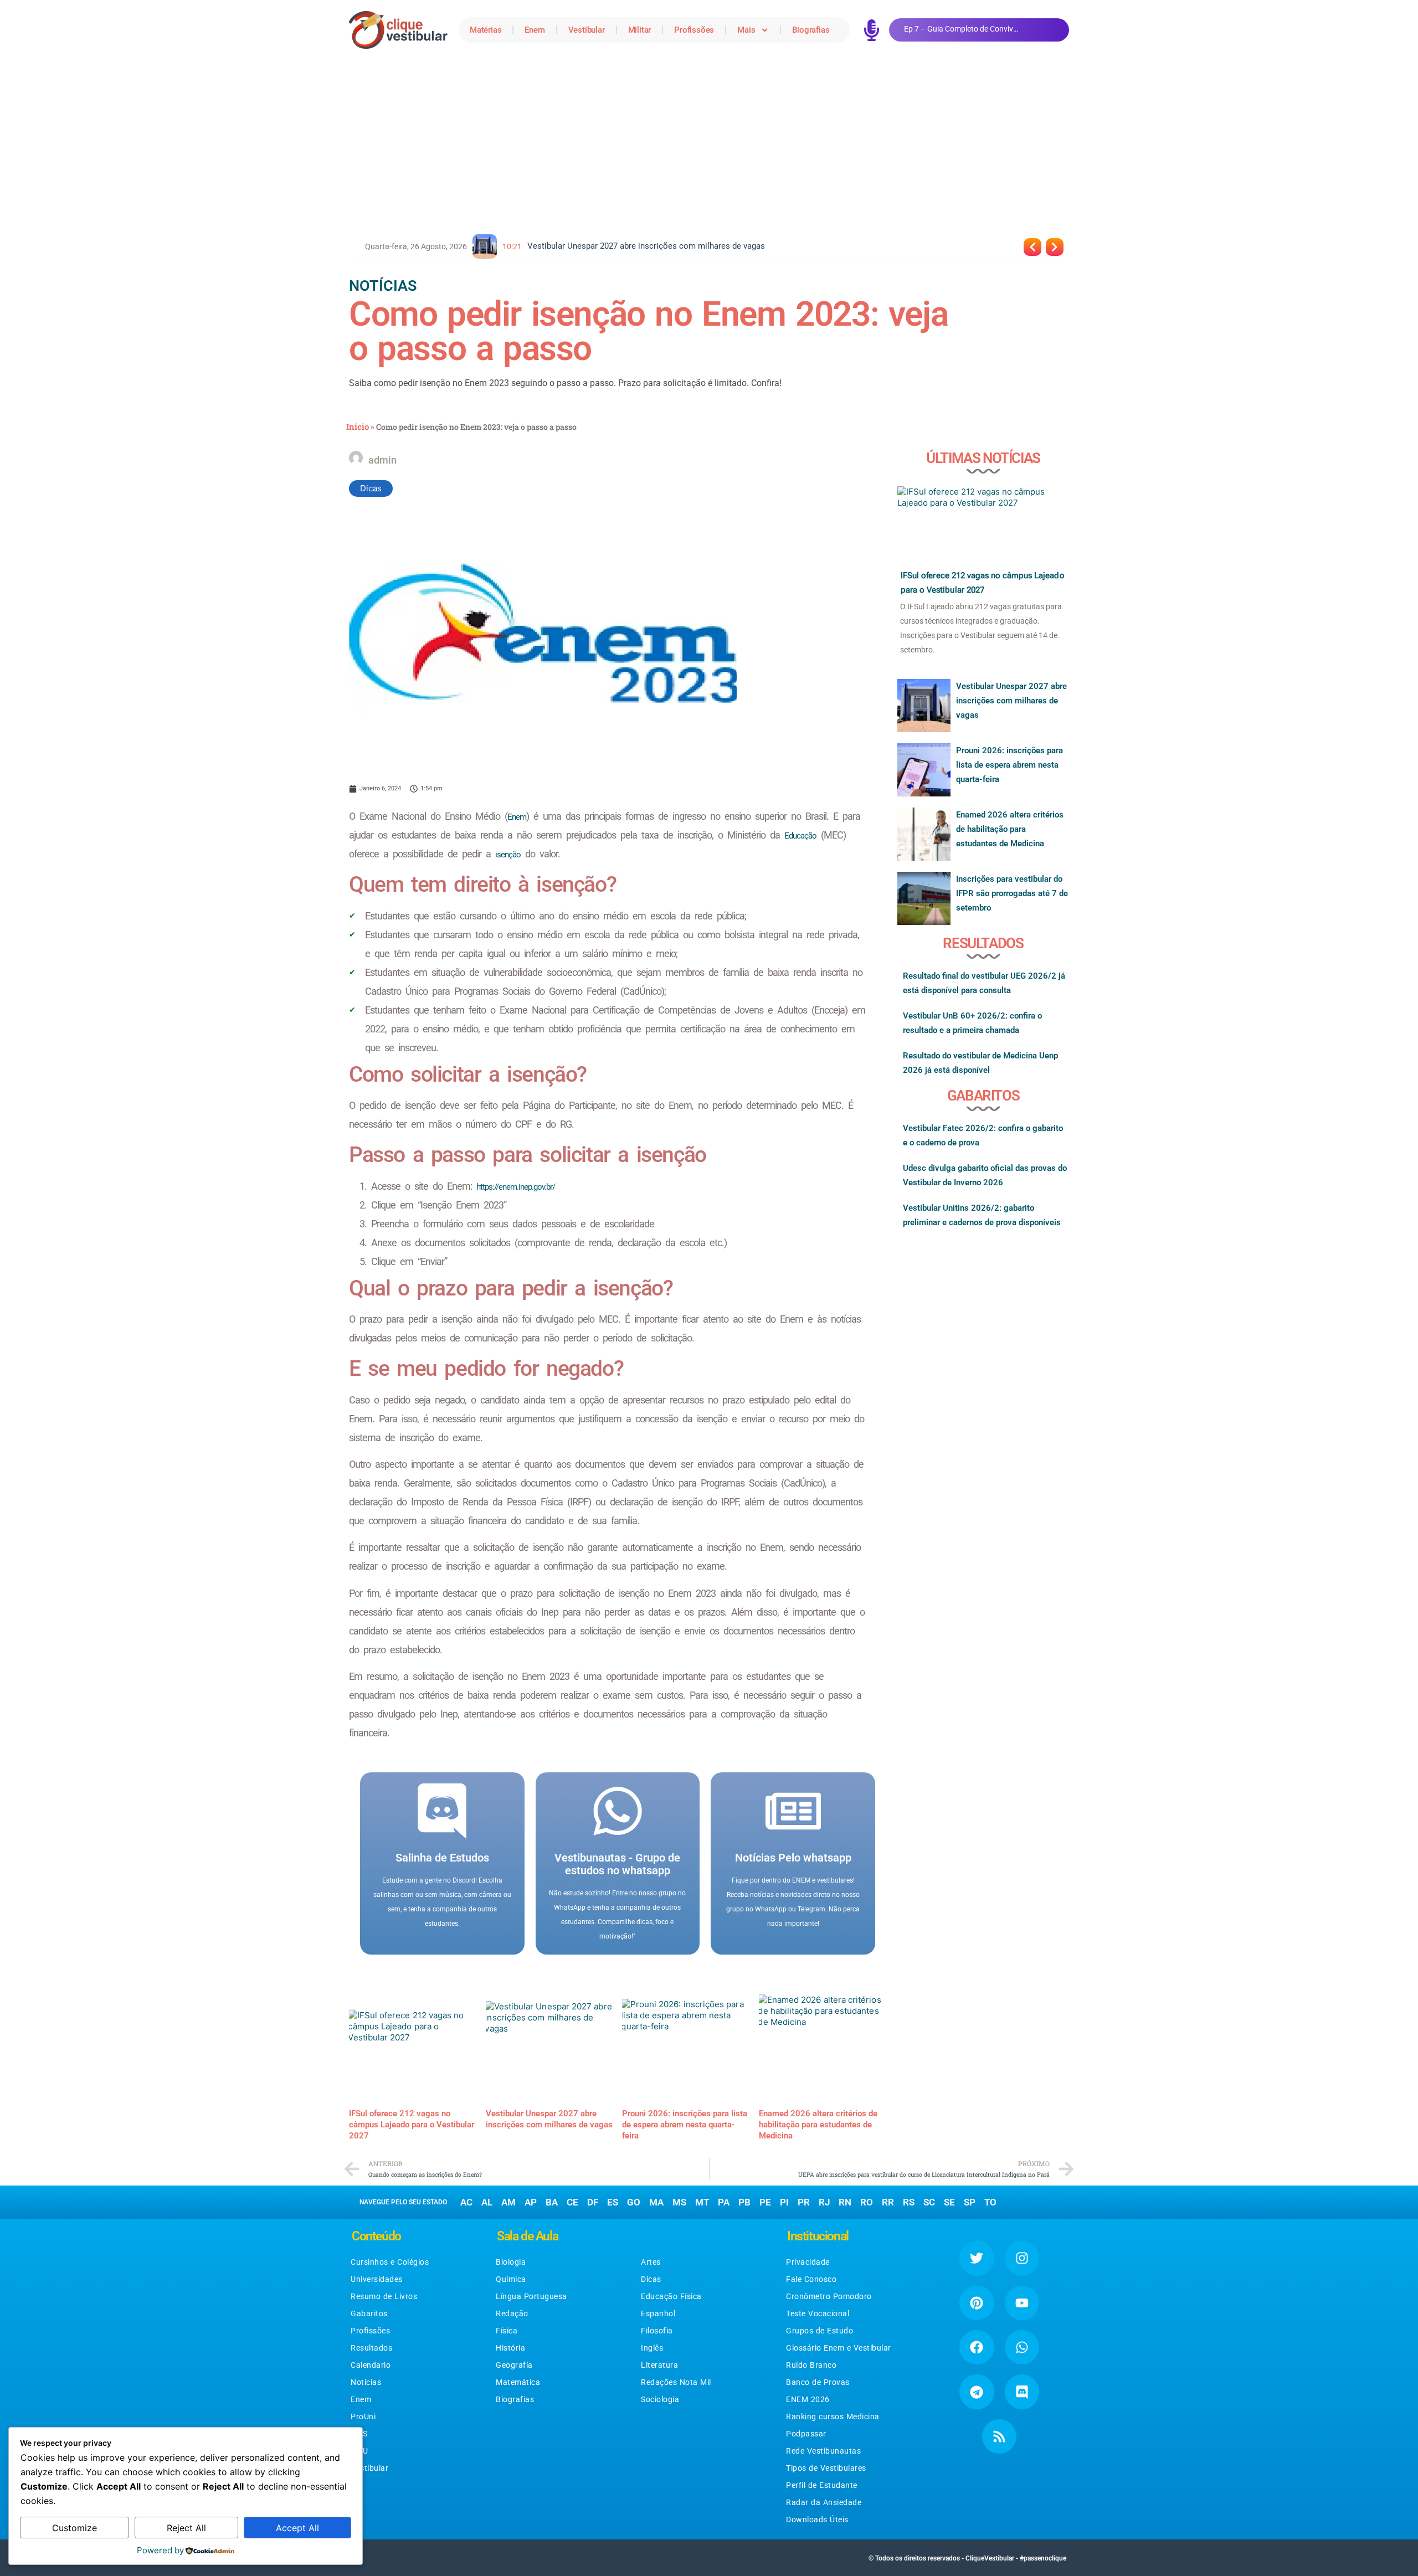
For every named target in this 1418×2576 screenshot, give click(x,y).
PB (744, 2202)
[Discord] (1022, 2392)
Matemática (518, 2382)
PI (784, 2202)
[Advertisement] (709, 143)
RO (867, 2202)
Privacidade (808, 2262)
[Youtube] (1022, 2303)
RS (909, 2202)
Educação (800, 836)
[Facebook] (977, 2347)
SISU (359, 2451)
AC (466, 2202)
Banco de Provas (818, 2382)
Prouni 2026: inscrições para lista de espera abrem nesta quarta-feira (685, 2125)
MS (679, 2202)
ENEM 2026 (808, 2399)
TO (990, 2202)
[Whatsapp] (1022, 2347)
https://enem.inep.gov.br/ (516, 1187)
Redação (512, 2313)
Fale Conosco (811, 2279)
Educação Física (671, 2296)
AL (487, 2202)
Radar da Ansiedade (824, 2502)
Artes (651, 2262)
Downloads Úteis (817, 2520)
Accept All (297, 2528)
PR (804, 2202)
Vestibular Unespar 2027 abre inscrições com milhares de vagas (1011, 701)
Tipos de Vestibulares (826, 2468)
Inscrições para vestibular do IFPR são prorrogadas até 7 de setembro (1012, 893)
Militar (640, 30)
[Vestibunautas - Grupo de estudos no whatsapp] (618, 1811)
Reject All (186, 2528)
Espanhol (658, 2313)
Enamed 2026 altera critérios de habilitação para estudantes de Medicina (818, 2125)
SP (970, 2202)
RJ (824, 2202)
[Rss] (999, 2436)
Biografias (811, 30)
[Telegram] (977, 2392)
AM (508, 2202)
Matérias (485, 30)
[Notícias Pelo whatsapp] (793, 1811)
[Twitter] (977, 2258)
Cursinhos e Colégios (390, 2262)
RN (845, 2202)
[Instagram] (1022, 2258)
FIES (359, 2434)
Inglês (652, 2348)
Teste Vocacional (818, 2313)
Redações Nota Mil (676, 2382)
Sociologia (660, 2399)
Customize (75, 2528)
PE (765, 2202)
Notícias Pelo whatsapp (793, 1858)
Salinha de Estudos (442, 1858)
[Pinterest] (977, 2303)
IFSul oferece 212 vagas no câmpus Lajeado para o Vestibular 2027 (412, 2125)
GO (634, 2202)
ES (613, 2202)
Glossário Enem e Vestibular (839, 2348)
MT (702, 2202)
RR (888, 2202)
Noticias (366, 2382)
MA (656, 2202)
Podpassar (806, 2434)
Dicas (371, 488)
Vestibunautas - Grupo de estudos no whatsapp (617, 1864)
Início (358, 426)
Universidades (377, 2279)
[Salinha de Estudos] (442, 1811)
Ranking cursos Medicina (833, 2416)
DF (593, 2202)
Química (511, 2279)
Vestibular (587, 30)
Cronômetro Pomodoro (829, 2296)
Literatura (659, 2365)
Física (507, 2331)
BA (552, 2202)
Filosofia (657, 2331)
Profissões (694, 30)
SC (929, 2202)
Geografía (514, 2365)
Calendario (371, 2365)
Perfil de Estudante (822, 2485)
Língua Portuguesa (531, 2296)
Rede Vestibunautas (823, 2451)
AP (531, 2202)
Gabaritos (369, 2313)
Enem (535, 30)
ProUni (363, 2416)
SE (949, 2202)
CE (572, 2202)
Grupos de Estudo (820, 2331)
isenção (508, 855)
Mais (746, 30)
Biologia (511, 2262)
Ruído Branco (811, 2365)
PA (724, 2202)
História (510, 2348)
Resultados (371, 2348)
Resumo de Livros (384, 2296)
